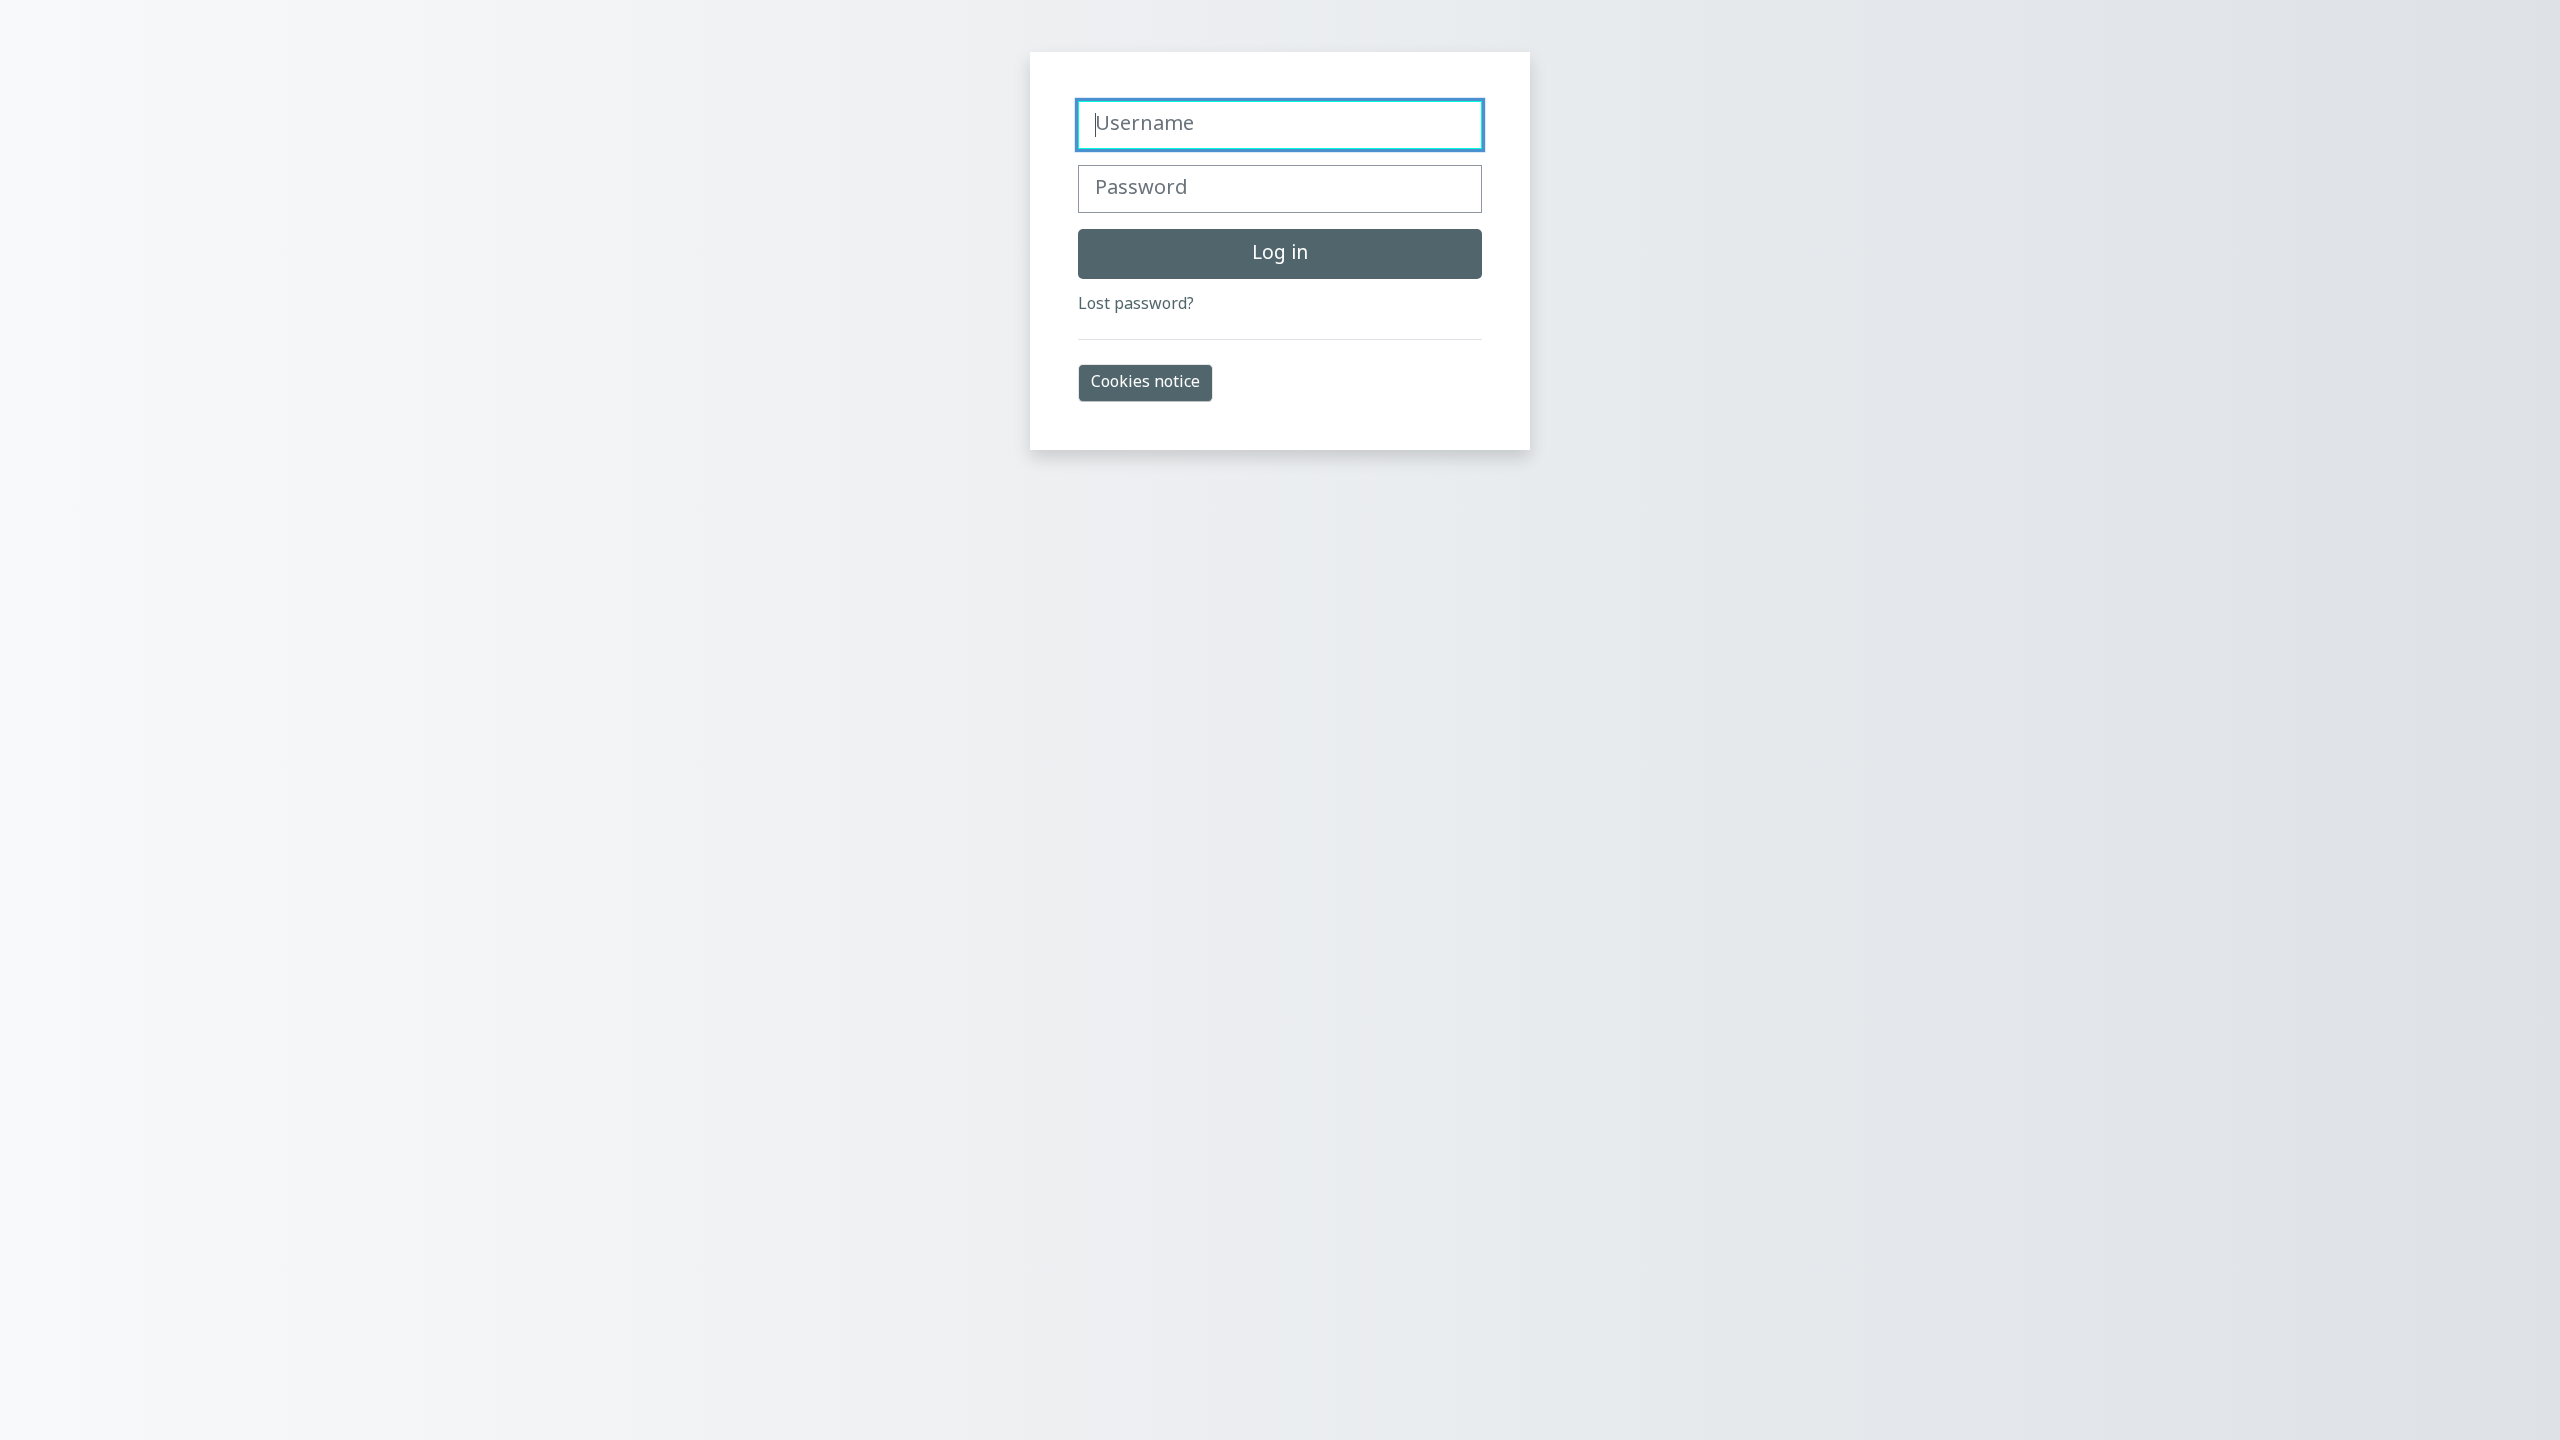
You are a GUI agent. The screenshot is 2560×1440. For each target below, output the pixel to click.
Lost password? (1136, 305)
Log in (1280, 254)
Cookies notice (1145, 383)
